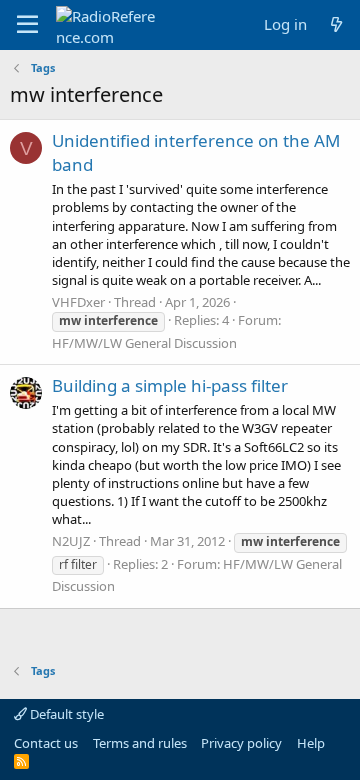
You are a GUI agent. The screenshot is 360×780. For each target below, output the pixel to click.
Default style (65, 714)
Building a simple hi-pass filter (170, 385)
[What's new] (336, 24)
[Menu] (27, 25)
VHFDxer (78, 302)
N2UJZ (71, 541)
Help (311, 743)
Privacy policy (241, 743)
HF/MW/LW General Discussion (144, 343)
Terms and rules (140, 743)
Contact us (46, 743)
